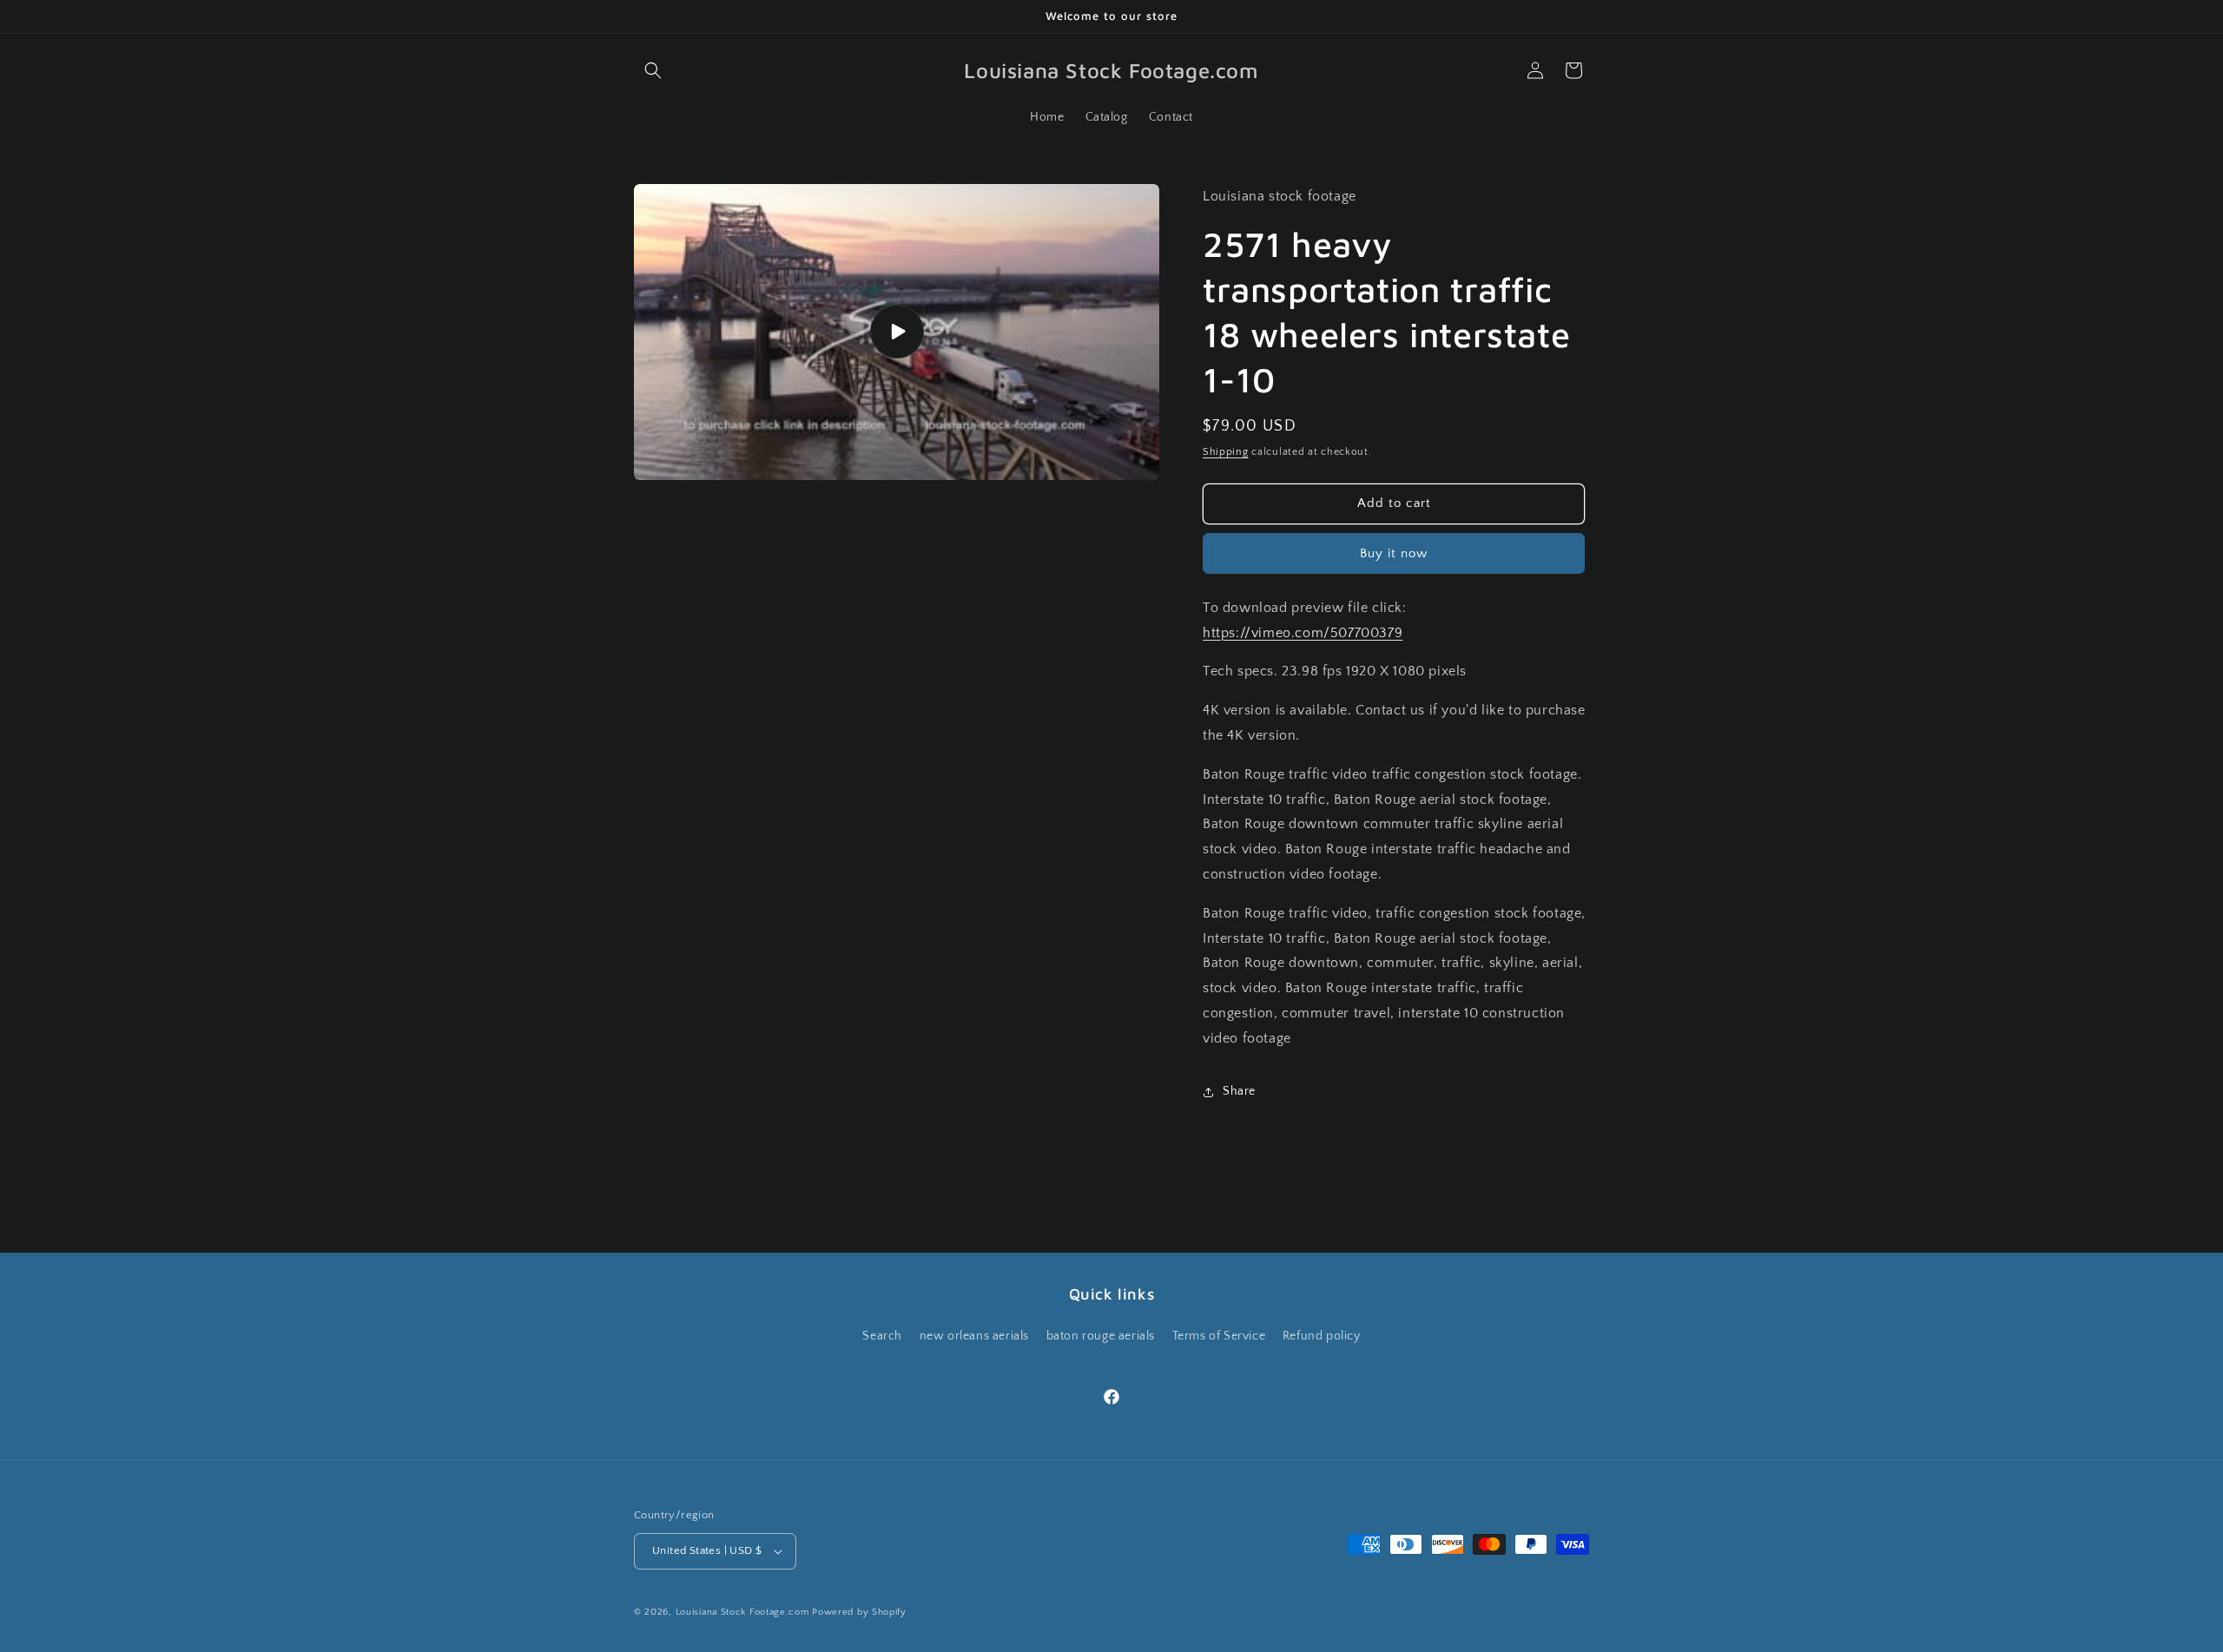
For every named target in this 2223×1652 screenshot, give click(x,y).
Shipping (1226, 452)
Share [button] (1239, 1091)
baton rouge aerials (1101, 1336)
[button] (653, 70)
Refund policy (1322, 1336)
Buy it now (1394, 553)
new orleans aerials (974, 1336)
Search (882, 1336)
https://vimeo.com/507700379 (1303, 633)
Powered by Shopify (859, 1612)
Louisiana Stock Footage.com (742, 1612)
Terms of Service (1219, 1336)
